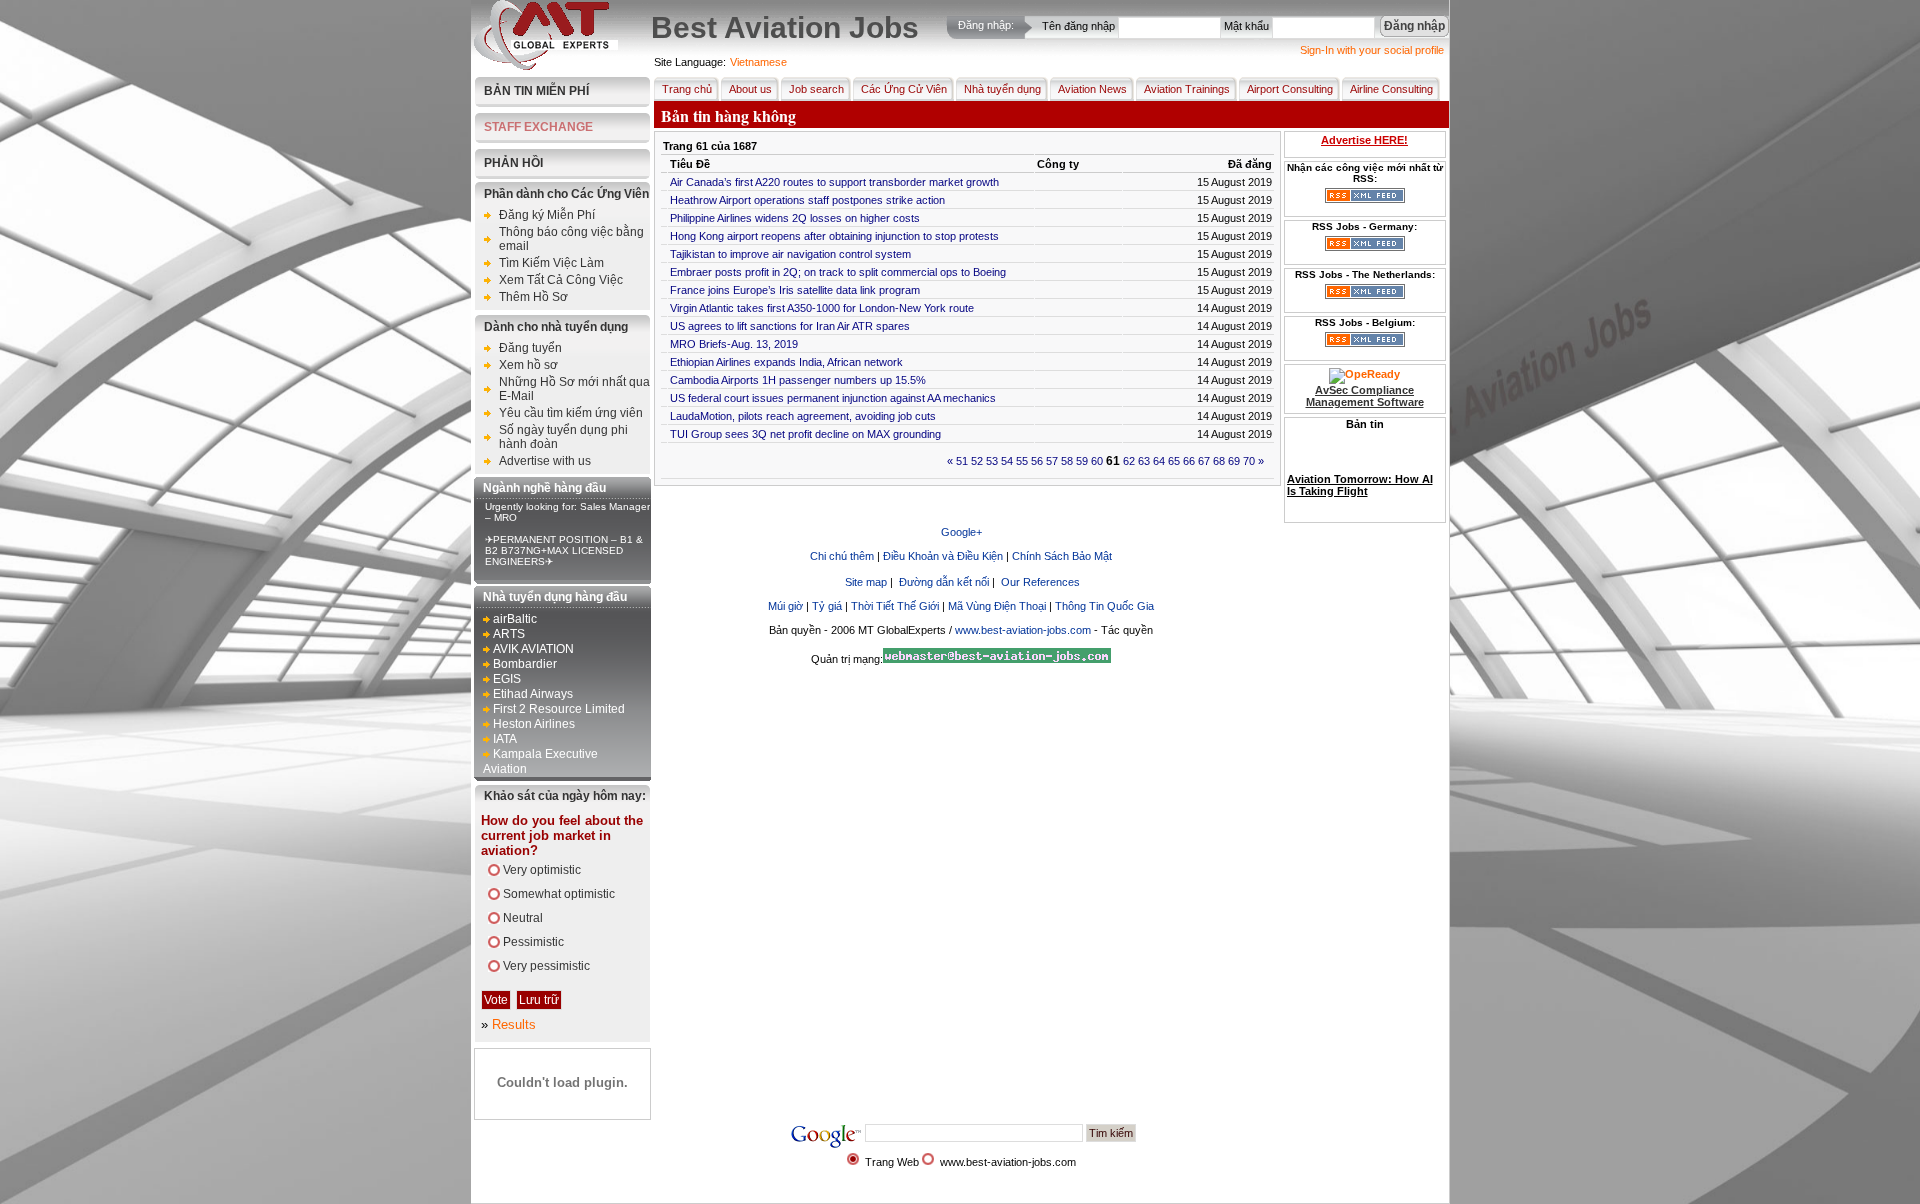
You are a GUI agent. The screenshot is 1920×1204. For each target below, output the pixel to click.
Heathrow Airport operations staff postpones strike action (807, 200)
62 (1129, 461)
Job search (816, 89)
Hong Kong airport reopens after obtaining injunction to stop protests (834, 236)
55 (1022, 461)
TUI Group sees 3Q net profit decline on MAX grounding (805, 434)
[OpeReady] (1364, 374)
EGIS (507, 679)
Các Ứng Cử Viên (904, 89)
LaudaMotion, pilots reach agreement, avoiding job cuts (803, 416)
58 (1067, 461)
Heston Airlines (534, 724)
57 (1052, 461)
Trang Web (892, 1162)
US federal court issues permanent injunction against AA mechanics (833, 398)
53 (992, 461)
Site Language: (690, 62)
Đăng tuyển (530, 348)
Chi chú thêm (842, 556)
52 (977, 461)
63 (1144, 461)
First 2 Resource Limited (559, 709)
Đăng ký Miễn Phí (547, 215)
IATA (505, 739)
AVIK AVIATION (533, 649)
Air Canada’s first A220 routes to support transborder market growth (834, 182)
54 (1007, 461)
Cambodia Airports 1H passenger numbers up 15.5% (798, 380)
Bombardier (525, 664)
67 (1204, 461)
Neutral (523, 918)
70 (1249, 461)
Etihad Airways (533, 694)
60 (1097, 461)
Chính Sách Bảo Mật (1062, 556)
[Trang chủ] (546, 66)
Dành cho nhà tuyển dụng (556, 327)
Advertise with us (545, 461)
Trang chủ (687, 89)
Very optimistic (542, 870)
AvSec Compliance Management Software (1365, 396)
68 (1219, 461)
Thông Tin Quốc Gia (1104, 606)
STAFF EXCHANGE (538, 127)
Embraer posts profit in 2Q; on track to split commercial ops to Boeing (838, 272)
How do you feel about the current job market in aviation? (562, 835)
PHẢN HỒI (513, 163)
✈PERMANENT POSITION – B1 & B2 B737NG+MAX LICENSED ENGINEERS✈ (564, 550)
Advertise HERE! (1364, 140)
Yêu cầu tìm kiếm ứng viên (571, 413)
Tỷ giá (828, 606)
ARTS (509, 634)
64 (1159, 461)
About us (750, 89)
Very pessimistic (546, 966)
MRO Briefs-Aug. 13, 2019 (734, 344)
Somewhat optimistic (559, 894)
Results (514, 1024)
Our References (1040, 582)
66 (1189, 461)
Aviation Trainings (1187, 89)
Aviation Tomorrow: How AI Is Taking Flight (1360, 466)
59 (1082, 461)
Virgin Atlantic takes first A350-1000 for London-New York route (822, 308)
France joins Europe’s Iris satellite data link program (795, 290)
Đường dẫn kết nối (944, 582)
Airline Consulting (1391, 89)
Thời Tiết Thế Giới (895, 606)
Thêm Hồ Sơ (533, 297)
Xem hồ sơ (528, 365)
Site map (866, 582)
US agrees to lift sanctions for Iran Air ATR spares (790, 326)
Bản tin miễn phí (536, 91)
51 (962, 461)
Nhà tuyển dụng (1002, 89)
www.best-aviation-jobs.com (1023, 630)
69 (1234, 461)
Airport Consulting (1290, 89)
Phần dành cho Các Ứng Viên (566, 194)
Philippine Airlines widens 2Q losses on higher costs (795, 218)
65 (1174, 461)
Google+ (961, 532)
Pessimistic (533, 942)
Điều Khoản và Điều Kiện (944, 556)
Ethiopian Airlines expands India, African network (786, 362)
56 (1037, 461)
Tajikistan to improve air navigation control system (790, 254)
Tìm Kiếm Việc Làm (551, 263)
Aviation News (1092, 89)
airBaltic (515, 619)
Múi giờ (785, 606)
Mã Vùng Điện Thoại (997, 606)
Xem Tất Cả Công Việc (561, 280)
